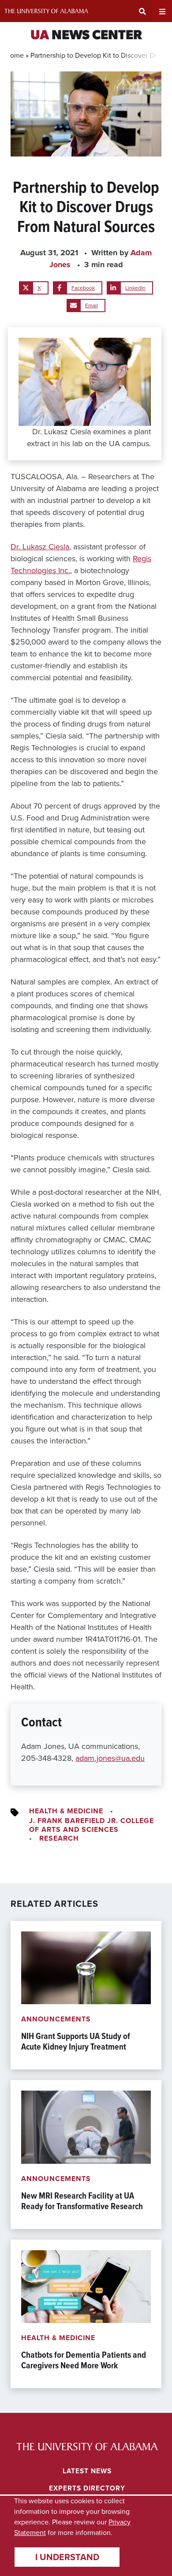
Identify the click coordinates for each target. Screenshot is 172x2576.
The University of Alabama (46, 11)
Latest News (87, 2471)
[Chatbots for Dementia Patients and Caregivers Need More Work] (86, 2314)
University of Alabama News (87, 2446)
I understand (67, 2557)
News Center (86, 36)
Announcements (56, 2019)
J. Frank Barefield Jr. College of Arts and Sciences (92, 1825)
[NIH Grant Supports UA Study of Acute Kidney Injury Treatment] (86, 1995)
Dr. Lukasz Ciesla (40, 547)
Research (59, 1838)
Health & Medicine (66, 1811)
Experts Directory (87, 2488)
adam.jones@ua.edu (110, 1758)
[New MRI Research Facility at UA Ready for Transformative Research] (86, 2154)
